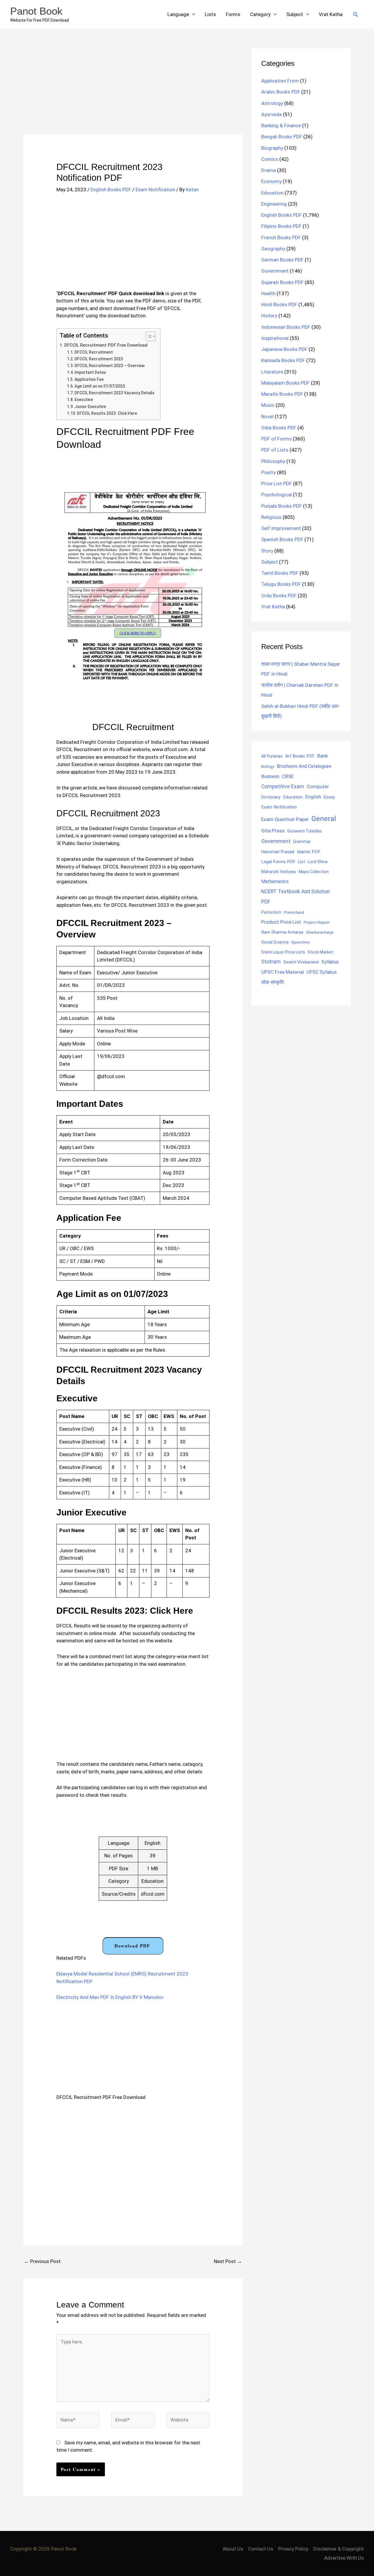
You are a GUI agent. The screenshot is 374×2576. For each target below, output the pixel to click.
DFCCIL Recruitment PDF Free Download (106, 345)
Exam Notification (155, 190)
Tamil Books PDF (280, 573)
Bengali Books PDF (282, 137)
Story (267, 551)
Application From (280, 81)
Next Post (228, 2261)
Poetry (269, 472)
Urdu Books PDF (279, 596)
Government (275, 271)
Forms (233, 14)
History (269, 316)
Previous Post (42, 2261)
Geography (273, 249)
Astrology (272, 103)
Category (260, 14)
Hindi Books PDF (279, 304)
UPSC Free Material (283, 972)
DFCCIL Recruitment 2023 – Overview (110, 366)
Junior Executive (90, 407)
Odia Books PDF (279, 428)
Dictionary (271, 797)
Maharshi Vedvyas (279, 872)
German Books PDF (282, 260)
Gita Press (273, 831)
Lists (210, 14)
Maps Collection (314, 872)
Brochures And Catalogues (304, 766)
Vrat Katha (331, 14)
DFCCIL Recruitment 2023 (99, 359)
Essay (329, 797)
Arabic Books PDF (281, 92)
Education (272, 193)
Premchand (294, 912)
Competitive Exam (283, 787)
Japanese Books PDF (284, 349)
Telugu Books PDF (281, 584)
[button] (356, 14)
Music (268, 405)
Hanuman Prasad (278, 852)
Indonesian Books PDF (286, 327)
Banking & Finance (281, 125)
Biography (272, 148)
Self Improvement (281, 528)
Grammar (302, 842)
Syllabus (330, 962)
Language (178, 14)
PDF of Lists (275, 450)
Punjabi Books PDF (282, 506)
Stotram (271, 962)
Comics (270, 159)
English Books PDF (111, 190)
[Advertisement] (133, 92)
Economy (271, 181)
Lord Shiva (318, 862)
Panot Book (36, 11)
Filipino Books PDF (281, 226)
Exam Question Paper (285, 819)
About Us (233, 2549)
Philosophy (273, 461)
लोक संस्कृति (273, 982)
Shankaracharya (320, 932)
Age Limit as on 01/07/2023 (100, 386)
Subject (295, 14)
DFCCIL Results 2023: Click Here (107, 413)
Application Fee (89, 379)
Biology (268, 766)
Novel (267, 417)
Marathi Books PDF (282, 394)
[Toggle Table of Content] (148, 336)
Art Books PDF (300, 756)
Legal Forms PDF (278, 862)
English (313, 797)
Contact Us (261, 2549)
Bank (323, 756)
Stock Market (320, 952)
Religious (271, 517)
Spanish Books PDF (282, 539)
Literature (272, 372)
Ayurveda (271, 114)
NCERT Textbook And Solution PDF (296, 897)
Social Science (275, 942)
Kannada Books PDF (283, 360)
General (324, 819)
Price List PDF (277, 483)
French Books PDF (281, 238)
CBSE (288, 776)
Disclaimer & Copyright (338, 2549)
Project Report (317, 922)
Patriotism (271, 912)
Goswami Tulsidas (304, 831)
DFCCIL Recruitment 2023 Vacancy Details (114, 393)
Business (270, 776)
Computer (318, 787)
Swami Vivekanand (301, 962)
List (302, 862)
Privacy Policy (293, 2549)
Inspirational (275, 338)
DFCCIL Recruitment (94, 352)
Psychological (277, 495)
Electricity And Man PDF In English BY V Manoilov (110, 1997)
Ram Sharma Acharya (282, 932)
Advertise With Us (344, 2558)
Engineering (274, 204)
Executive (84, 400)
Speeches (301, 942)
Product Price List (281, 922)
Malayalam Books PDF (285, 383)
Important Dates (90, 372)
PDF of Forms (276, 439)
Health (268, 293)
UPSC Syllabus (322, 972)
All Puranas (272, 756)
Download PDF (132, 1946)
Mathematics (275, 881)
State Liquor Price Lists (283, 952)
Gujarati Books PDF (282, 282)
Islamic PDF (309, 852)
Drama (269, 170)
